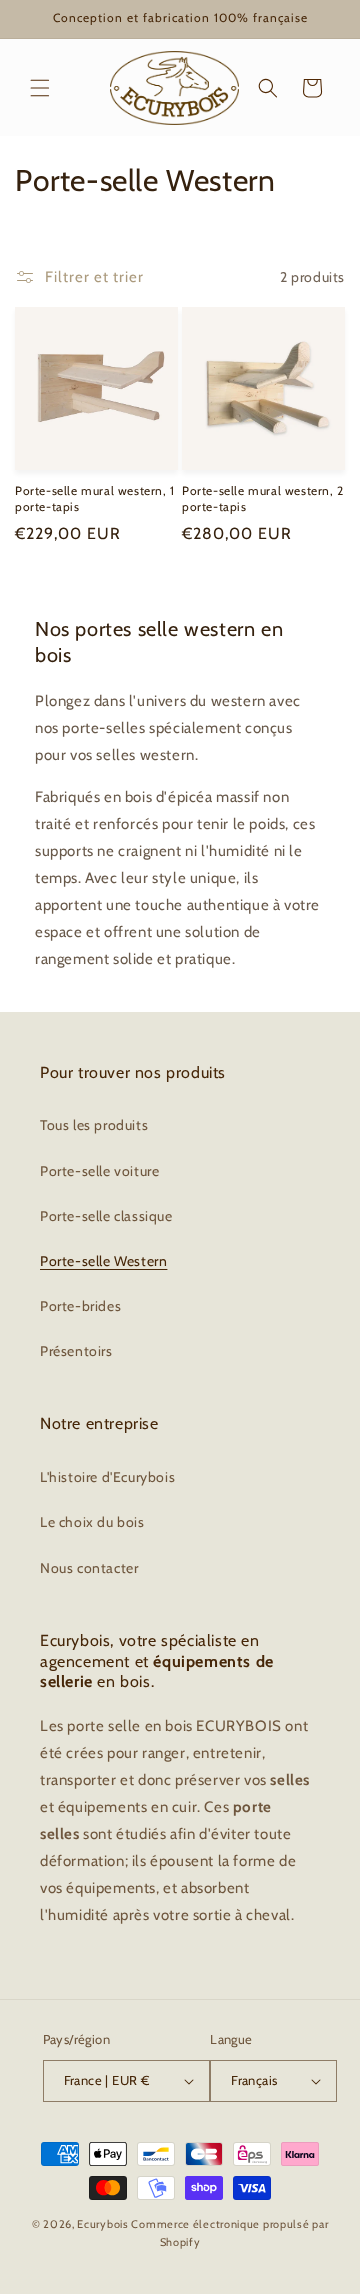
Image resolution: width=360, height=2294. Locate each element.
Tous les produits (94, 1125)
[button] (40, 88)
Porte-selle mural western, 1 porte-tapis (95, 498)
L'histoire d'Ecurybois (107, 1477)
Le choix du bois (92, 1522)
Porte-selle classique (106, 1216)
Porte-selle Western (103, 1261)
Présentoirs (76, 1351)
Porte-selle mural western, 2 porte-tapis (263, 498)
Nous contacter (89, 1568)
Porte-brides (80, 1306)
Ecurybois (102, 2224)
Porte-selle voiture (99, 1171)
